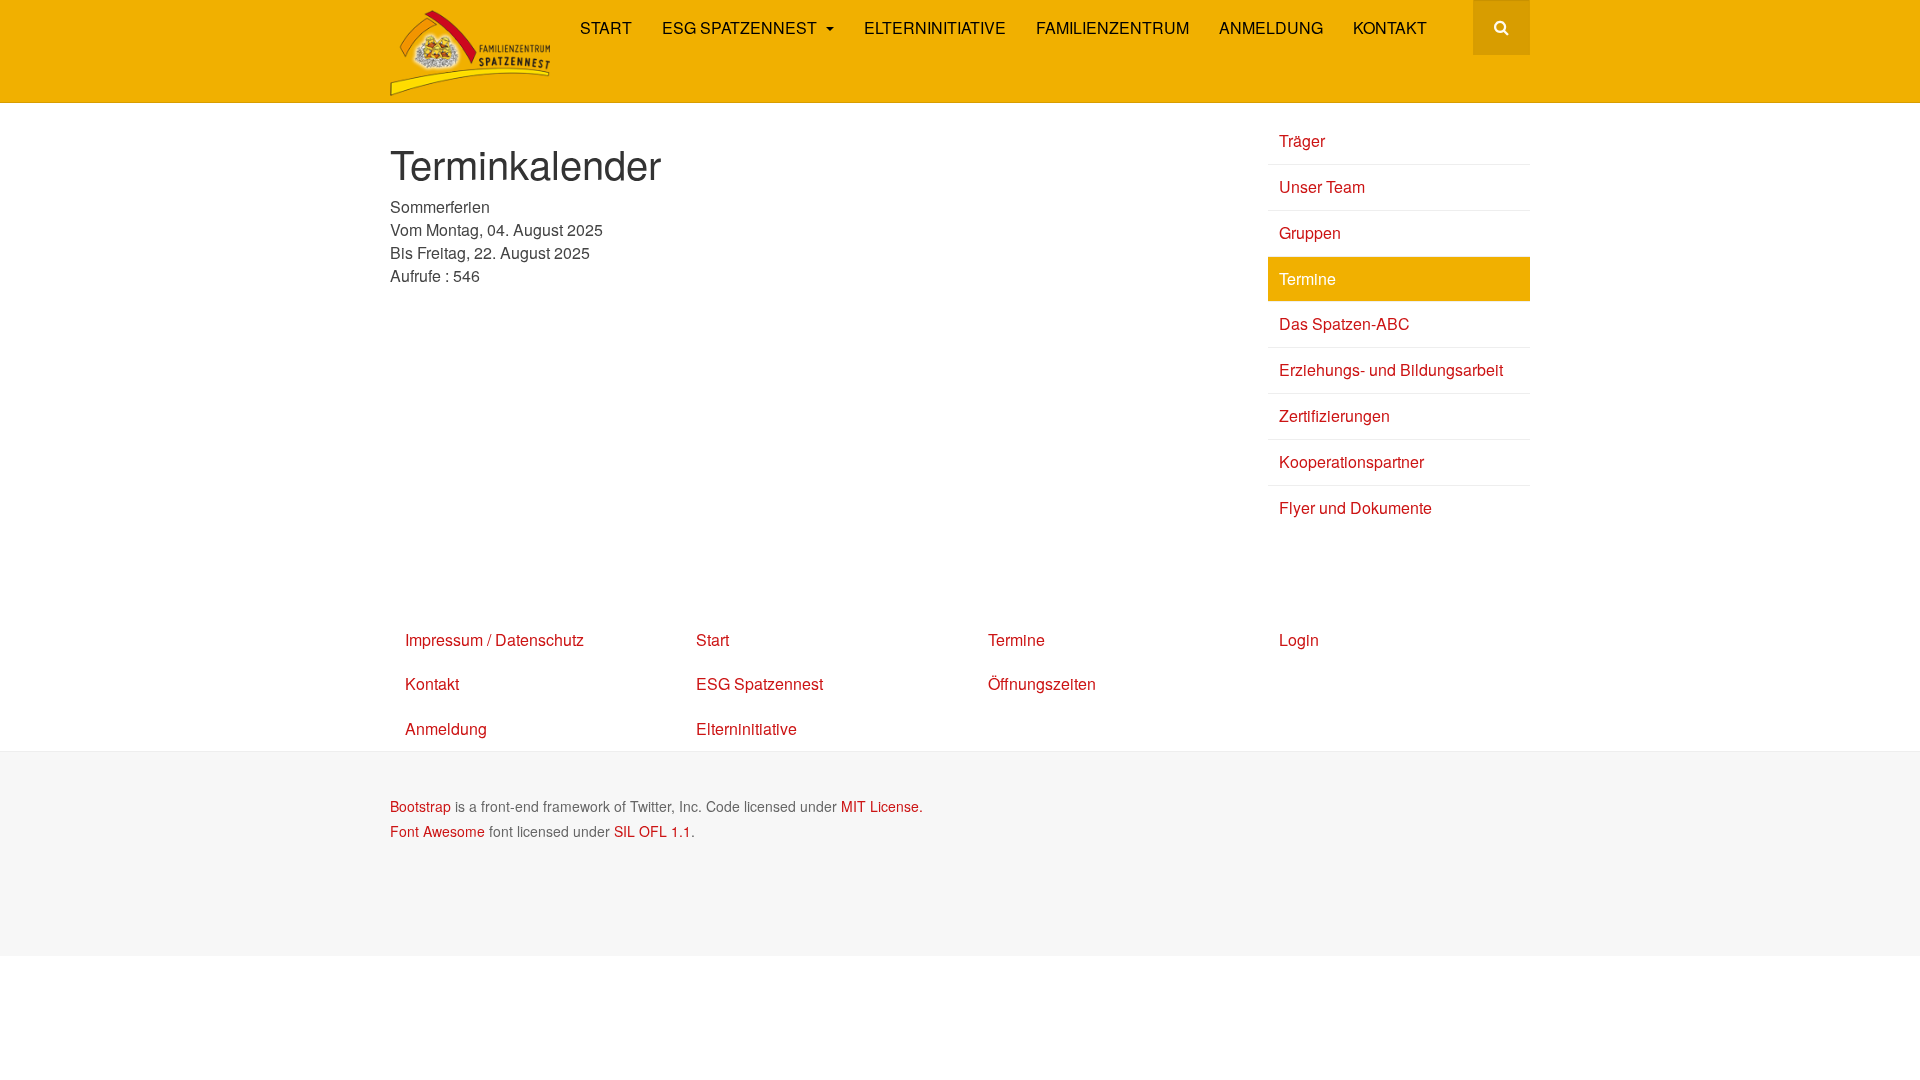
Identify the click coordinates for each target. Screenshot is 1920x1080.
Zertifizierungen (1334, 415)
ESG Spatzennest (741, 27)
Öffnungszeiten (1042, 683)
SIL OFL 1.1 (652, 831)
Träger (1302, 140)
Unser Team (1322, 186)
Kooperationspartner (1351, 461)
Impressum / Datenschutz (494, 639)
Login (1299, 639)
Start (606, 27)
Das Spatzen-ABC (1344, 323)
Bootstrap (420, 806)
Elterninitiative (935, 27)
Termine (1307, 278)
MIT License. (882, 806)
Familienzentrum (1112, 27)
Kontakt (1390, 27)
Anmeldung (1271, 27)
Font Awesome (437, 831)
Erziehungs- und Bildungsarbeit (1391, 369)
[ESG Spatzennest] (470, 53)
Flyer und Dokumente (1355, 507)
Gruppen (1310, 232)
